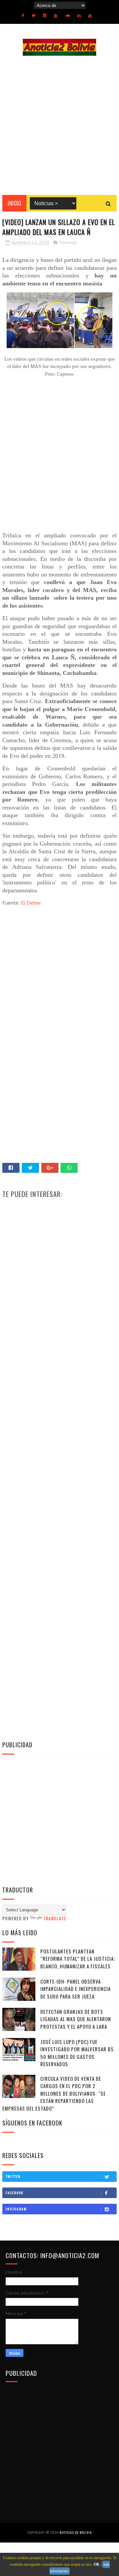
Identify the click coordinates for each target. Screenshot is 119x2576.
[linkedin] (79, 16)
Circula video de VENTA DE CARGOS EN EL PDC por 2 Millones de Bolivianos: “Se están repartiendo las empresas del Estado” (54, 2093)
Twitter (13, 2176)
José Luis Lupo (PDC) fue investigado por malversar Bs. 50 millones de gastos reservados (78, 2053)
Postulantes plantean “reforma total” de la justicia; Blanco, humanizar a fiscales (78, 1959)
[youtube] (56, 16)
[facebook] (23, 16)
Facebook (15, 2193)
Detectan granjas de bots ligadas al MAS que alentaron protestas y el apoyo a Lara (76, 2019)
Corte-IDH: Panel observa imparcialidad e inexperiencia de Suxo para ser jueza (76, 1989)
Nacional (68, 243)
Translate (55, 1918)
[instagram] (45, 16)
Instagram (16, 2209)
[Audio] (67, 16)
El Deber (31, 903)
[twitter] (34, 16)
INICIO (14, 203)
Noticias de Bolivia (76, 2532)
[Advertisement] (59, 125)
